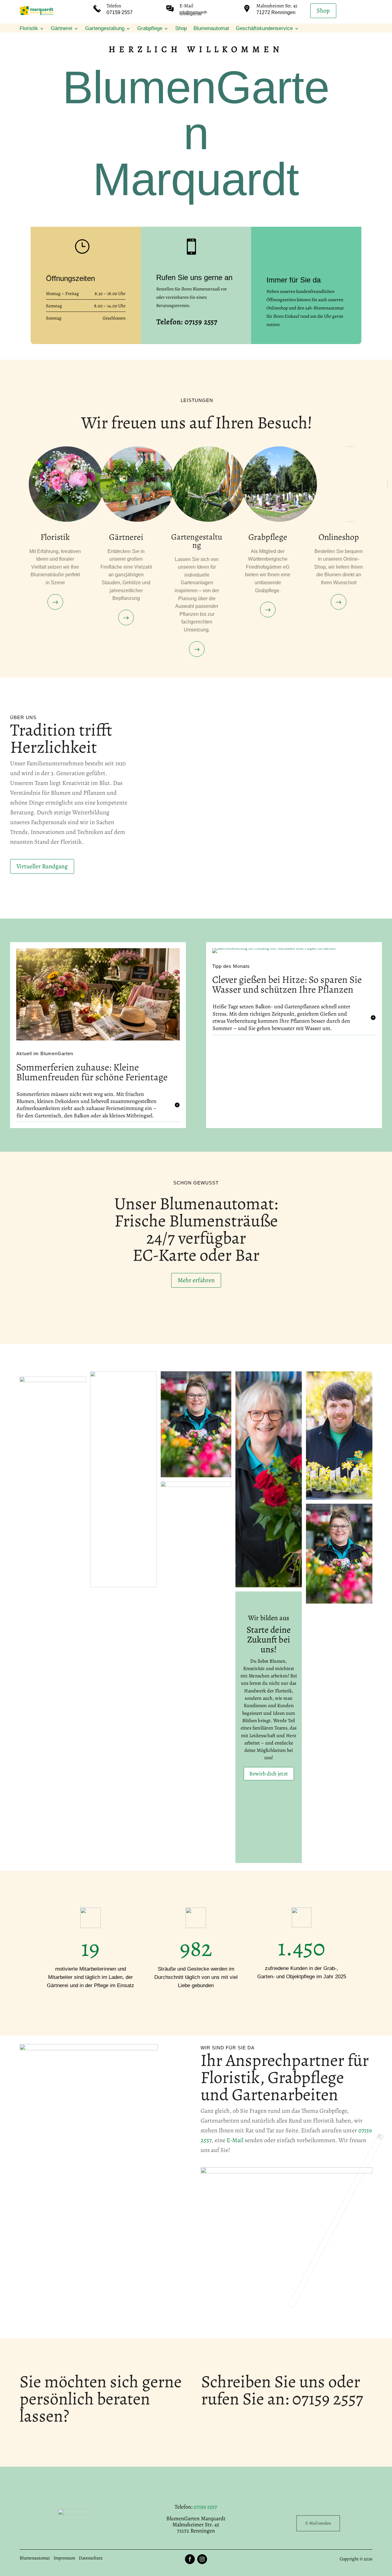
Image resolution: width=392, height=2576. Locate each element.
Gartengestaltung (105, 29)
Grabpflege (150, 29)
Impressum (64, 2558)
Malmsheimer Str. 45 (277, 6)
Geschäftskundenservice (264, 29)
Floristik (29, 29)
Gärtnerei (62, 29)
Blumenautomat (211, 29)
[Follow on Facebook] (190, 2559)
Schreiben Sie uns (263, 2381)
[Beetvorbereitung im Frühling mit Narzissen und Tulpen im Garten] (274, 948)
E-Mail (186, 6)
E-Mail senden (318, 2523)
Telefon (114, 6)
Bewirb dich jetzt (269, 1773)
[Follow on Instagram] (202, 2559)
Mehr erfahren (196, 1280)
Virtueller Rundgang (42, 866)
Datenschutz (91, 2558)
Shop (323, 11)
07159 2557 (328, 2399)
